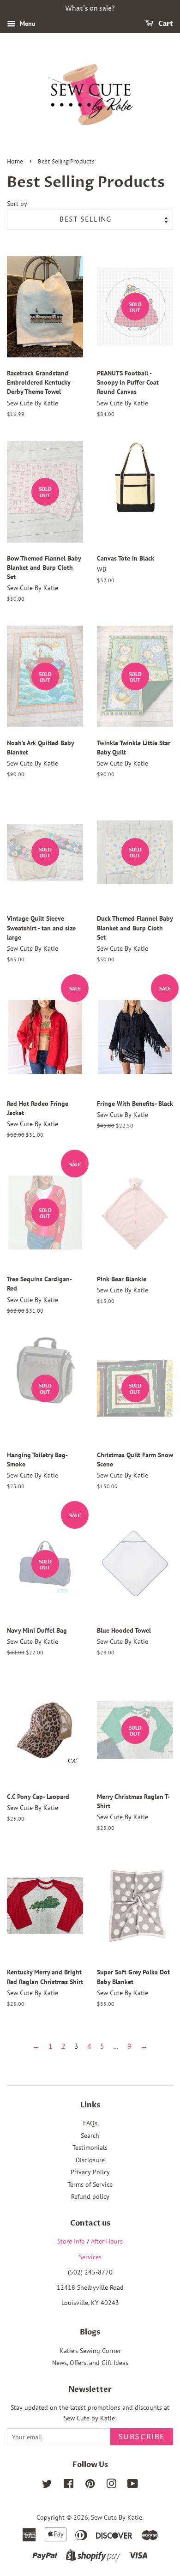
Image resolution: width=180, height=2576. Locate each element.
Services (90, 2257)
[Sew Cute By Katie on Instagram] (111, 2486)
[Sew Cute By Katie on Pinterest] (90, 2486)
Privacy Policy (90, 2172)
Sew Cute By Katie (117, 2517)
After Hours (107, 2241)
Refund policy (90, 2196)
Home (15, 162)
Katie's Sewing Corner (90, 2351)
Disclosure (90, 2160)
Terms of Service (90, 2184)
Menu (27, 24)
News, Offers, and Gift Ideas (90, 2363)
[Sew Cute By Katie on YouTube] (133, 2486)
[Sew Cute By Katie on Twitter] (47, 2486)
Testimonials (90, 2148)
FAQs (90, 2123)
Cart (165, 24)
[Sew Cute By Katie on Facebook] (69, 2486)
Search (90, 2136)
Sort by (17, 203)
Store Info (71, 2241)
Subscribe (142, 2437)
